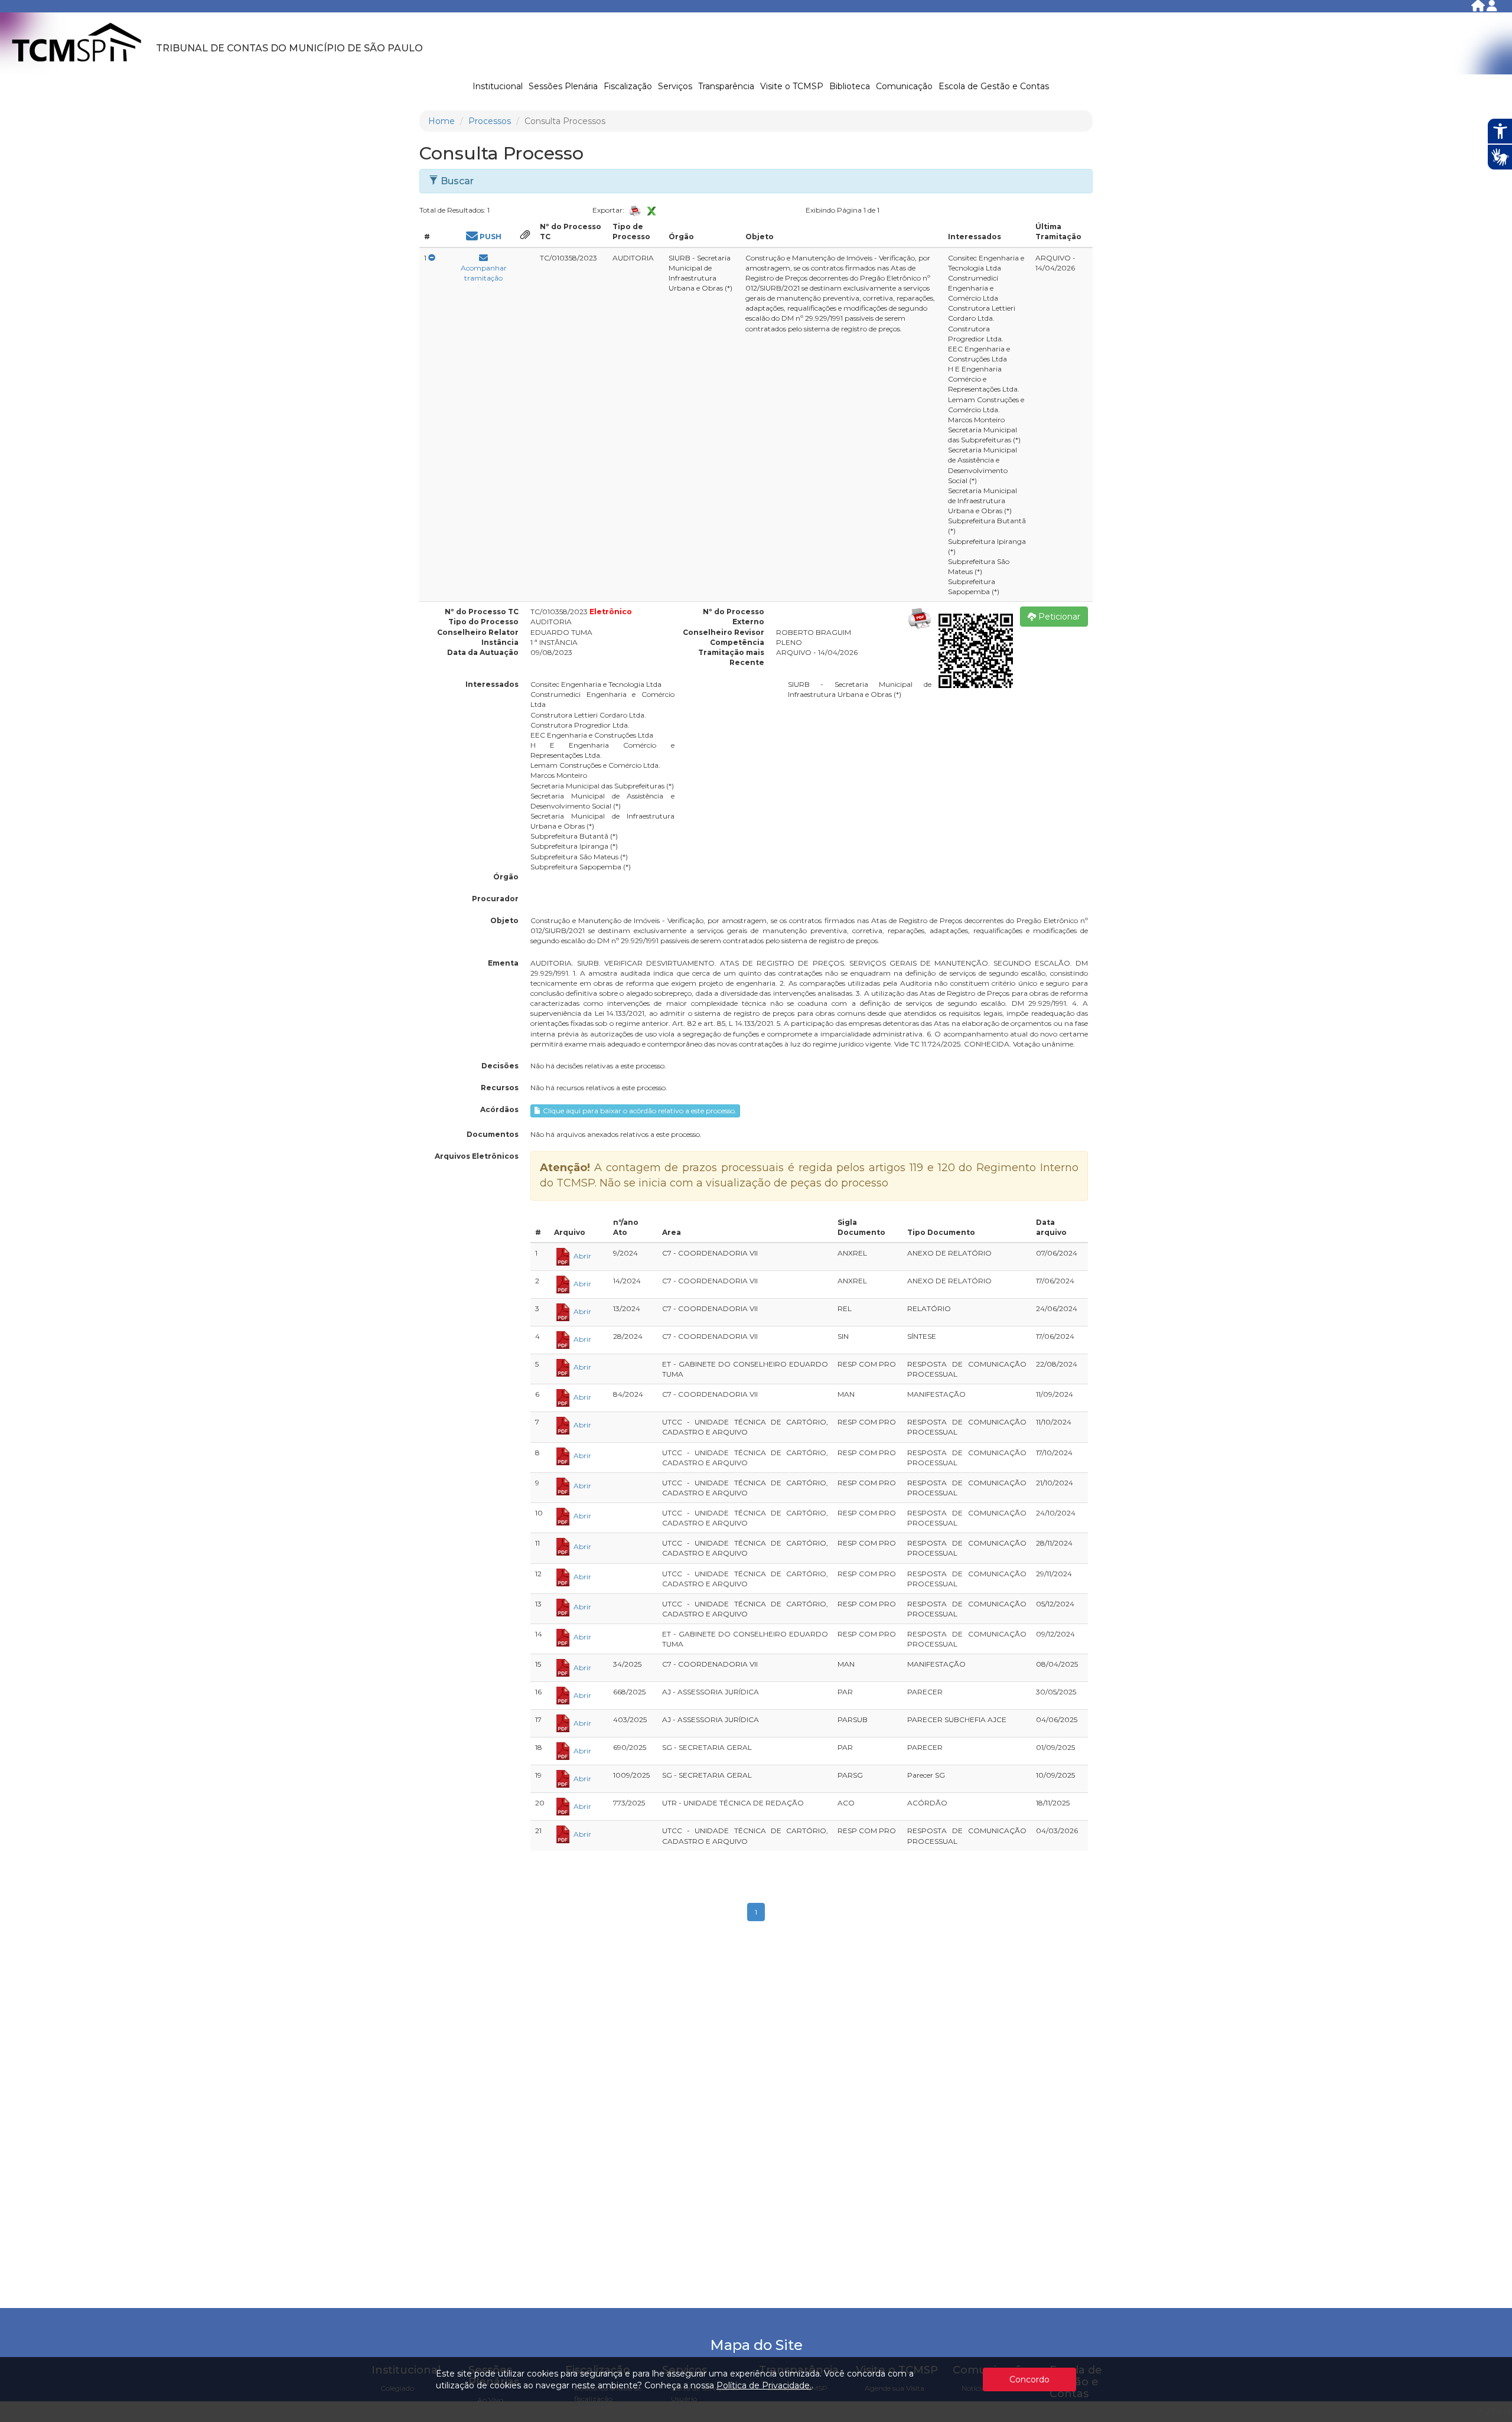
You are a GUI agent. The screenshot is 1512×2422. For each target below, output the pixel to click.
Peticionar (1058, 617)
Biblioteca (850, 86)
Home (441, 121)
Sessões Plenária (563, 86)
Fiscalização (628, 86)
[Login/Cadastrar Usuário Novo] (1492, 8)
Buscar (456, 181)
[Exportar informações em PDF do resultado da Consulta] (636, 211)
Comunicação (904, 86)
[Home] (1479, 8)
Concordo (1029, 2379)
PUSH (490, 237)
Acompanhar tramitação (484, 273)
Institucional (498, 86)
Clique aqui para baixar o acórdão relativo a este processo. (639, 1111)
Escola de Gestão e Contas (994, 86)
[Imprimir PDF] (920, 618)
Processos (490, 121)
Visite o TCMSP (792, 86)
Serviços (675, 86)
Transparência (726, 86)
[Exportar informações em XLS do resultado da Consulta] (651, 210)
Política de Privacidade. (764, 2385)
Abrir (581, 1256)
